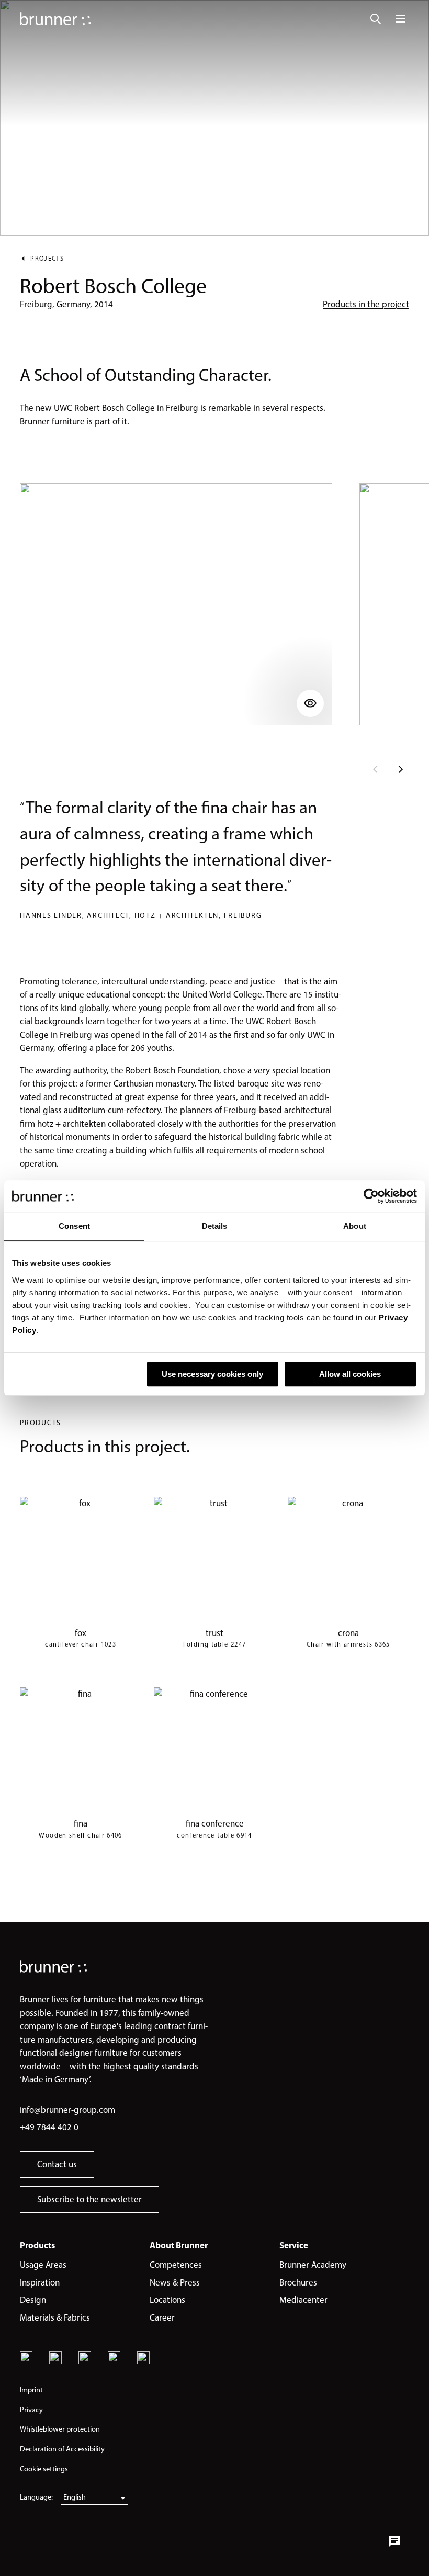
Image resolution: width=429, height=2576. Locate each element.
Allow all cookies (350, 1374)
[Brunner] (55, 19)
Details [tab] (215, 1226)
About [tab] (355, 1226)
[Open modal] (176, 604)
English (75, 2497)
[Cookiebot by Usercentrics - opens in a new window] (371, 1196)
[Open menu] (401, 19)
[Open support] (394, 2541)
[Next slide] (401, 769)
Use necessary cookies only (212, 1374)
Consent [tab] (74, 1226)
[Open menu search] (376, 19)
